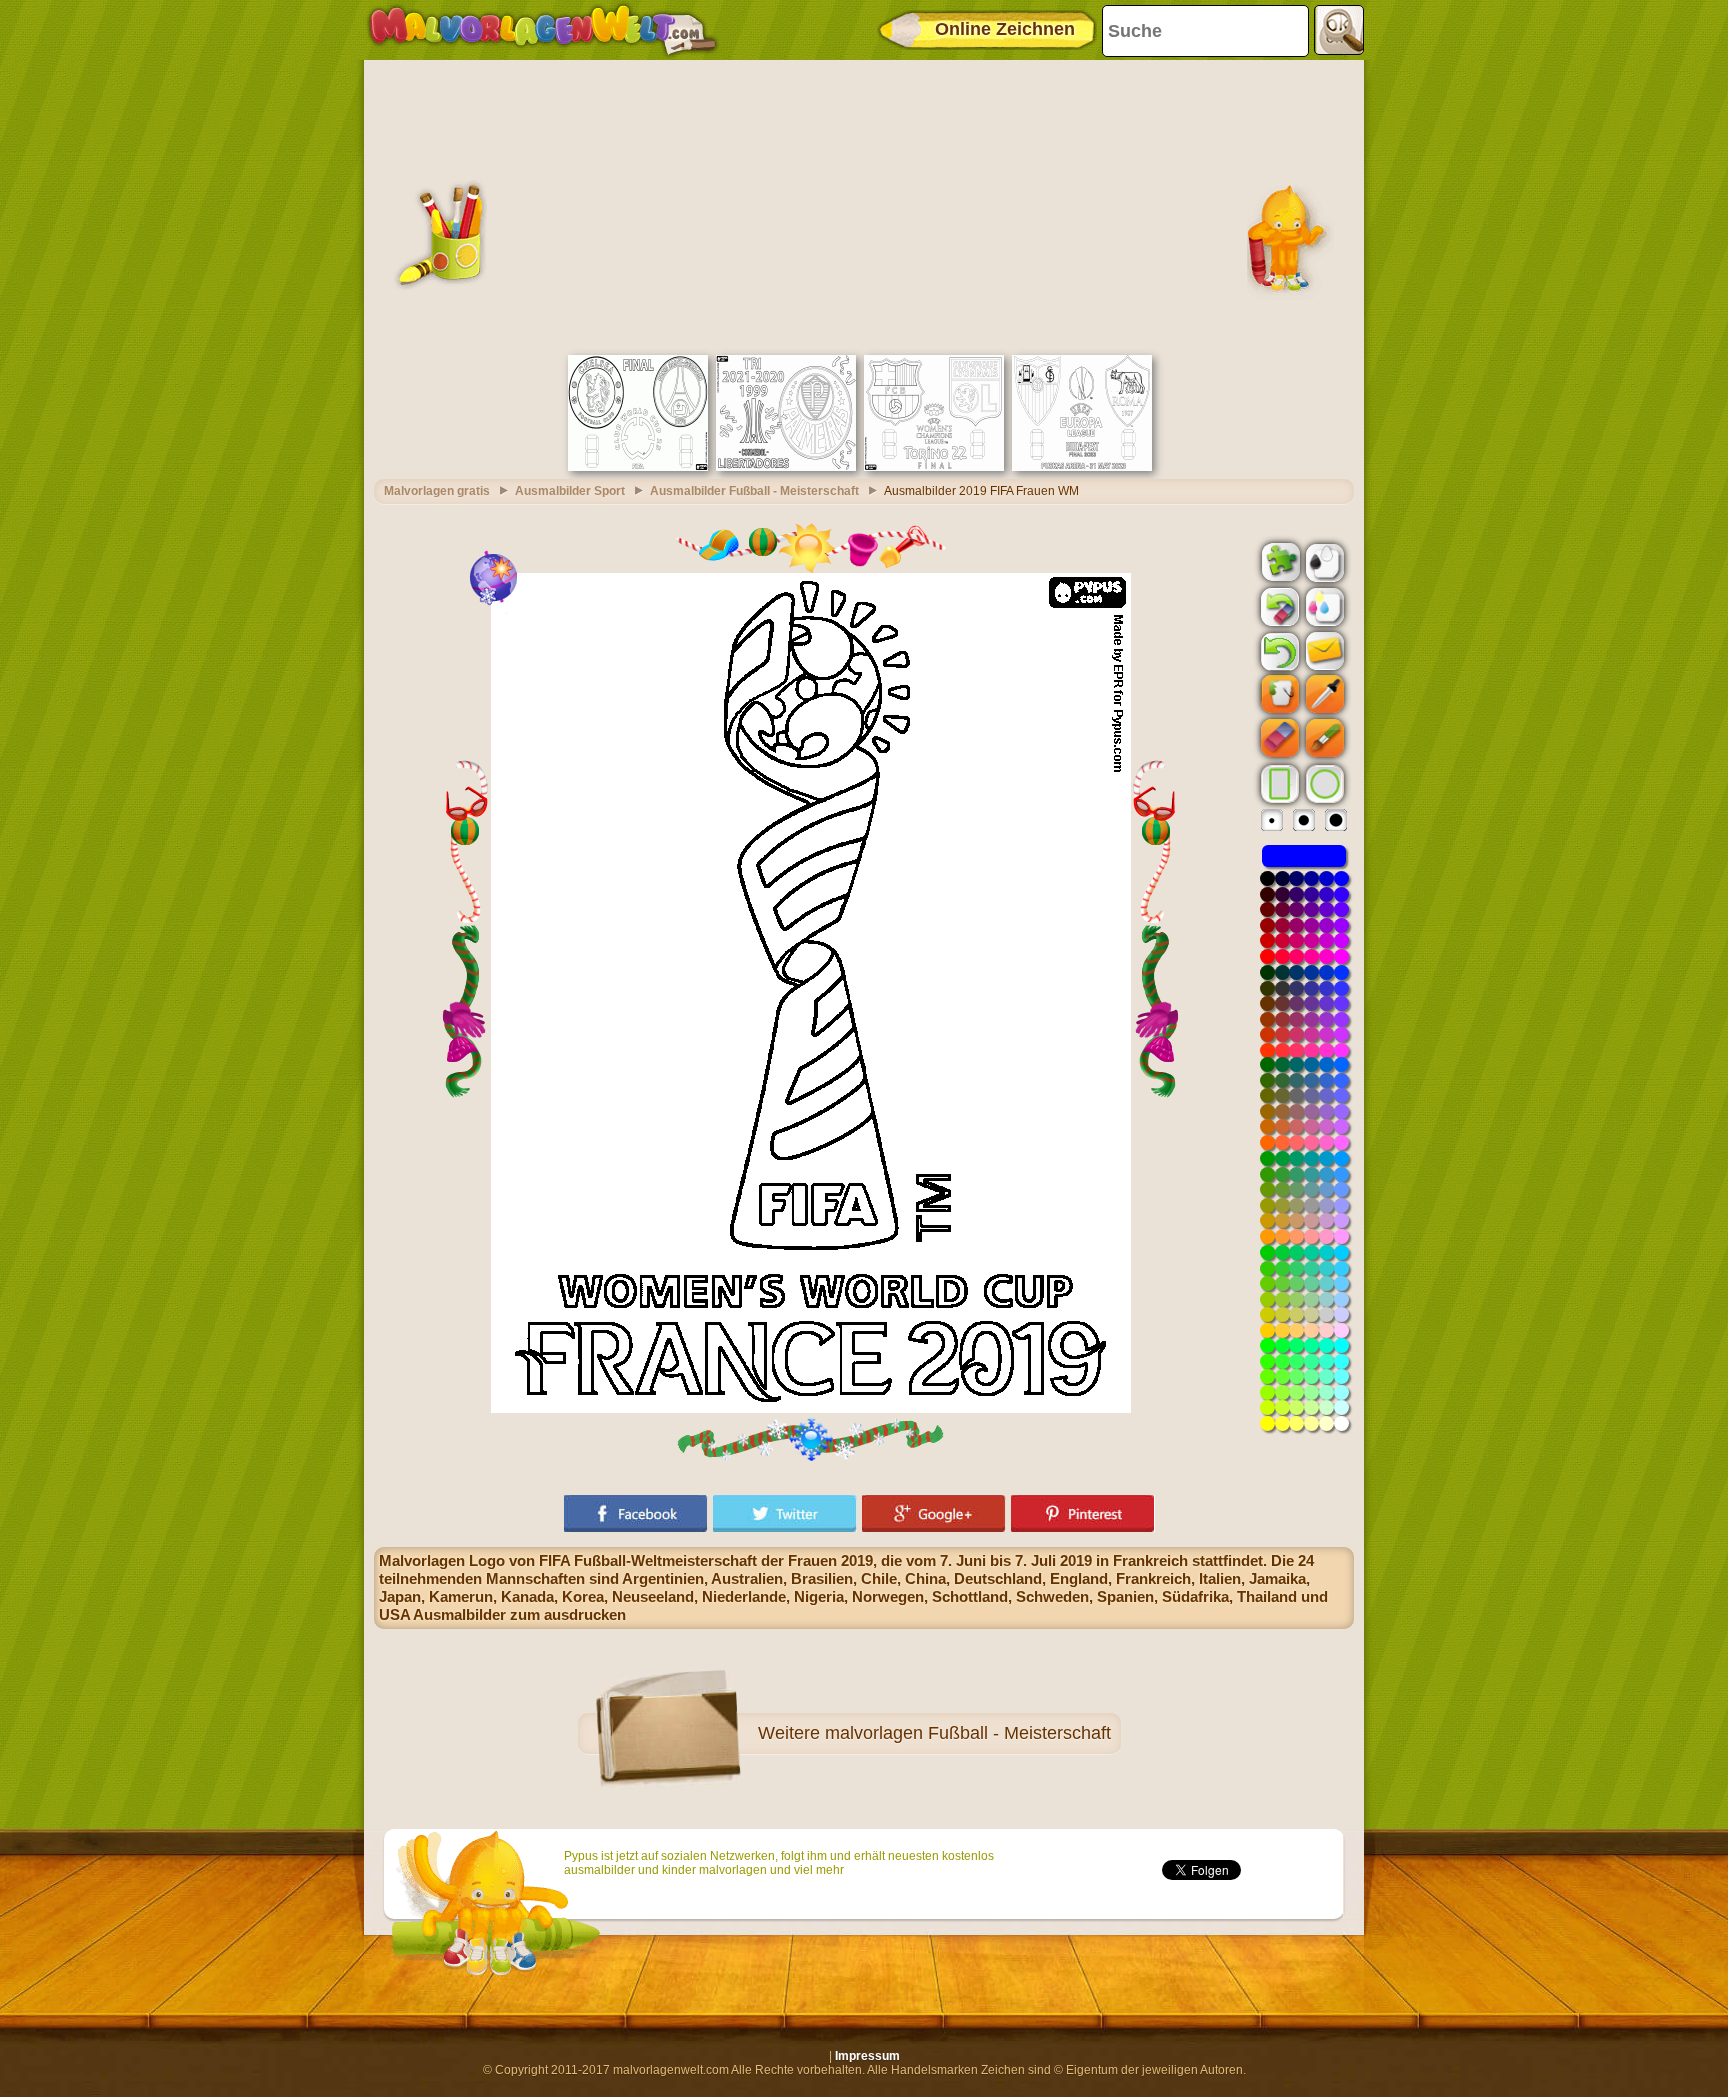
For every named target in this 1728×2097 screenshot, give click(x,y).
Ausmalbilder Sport (570, 491)
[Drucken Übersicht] (1323, 561)
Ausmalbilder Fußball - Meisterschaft (754, 491)
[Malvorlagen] (542, 30)
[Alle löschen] (1278, 607)
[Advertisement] (864, 205)
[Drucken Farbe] (1323, 606)
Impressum (867, 2056)
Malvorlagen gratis (437, 491)
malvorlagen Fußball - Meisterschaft (968, 1733)
